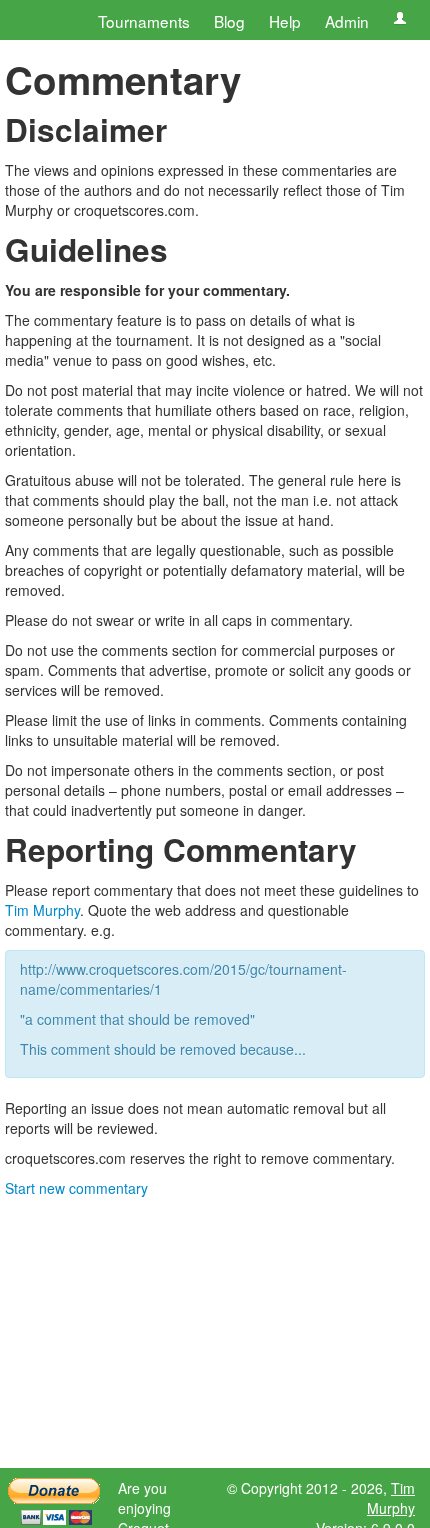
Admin (347, 21)
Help (285, 21)
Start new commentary (76, 1188)
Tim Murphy (42, 910)
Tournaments (144, 21)
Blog (229, 21)
